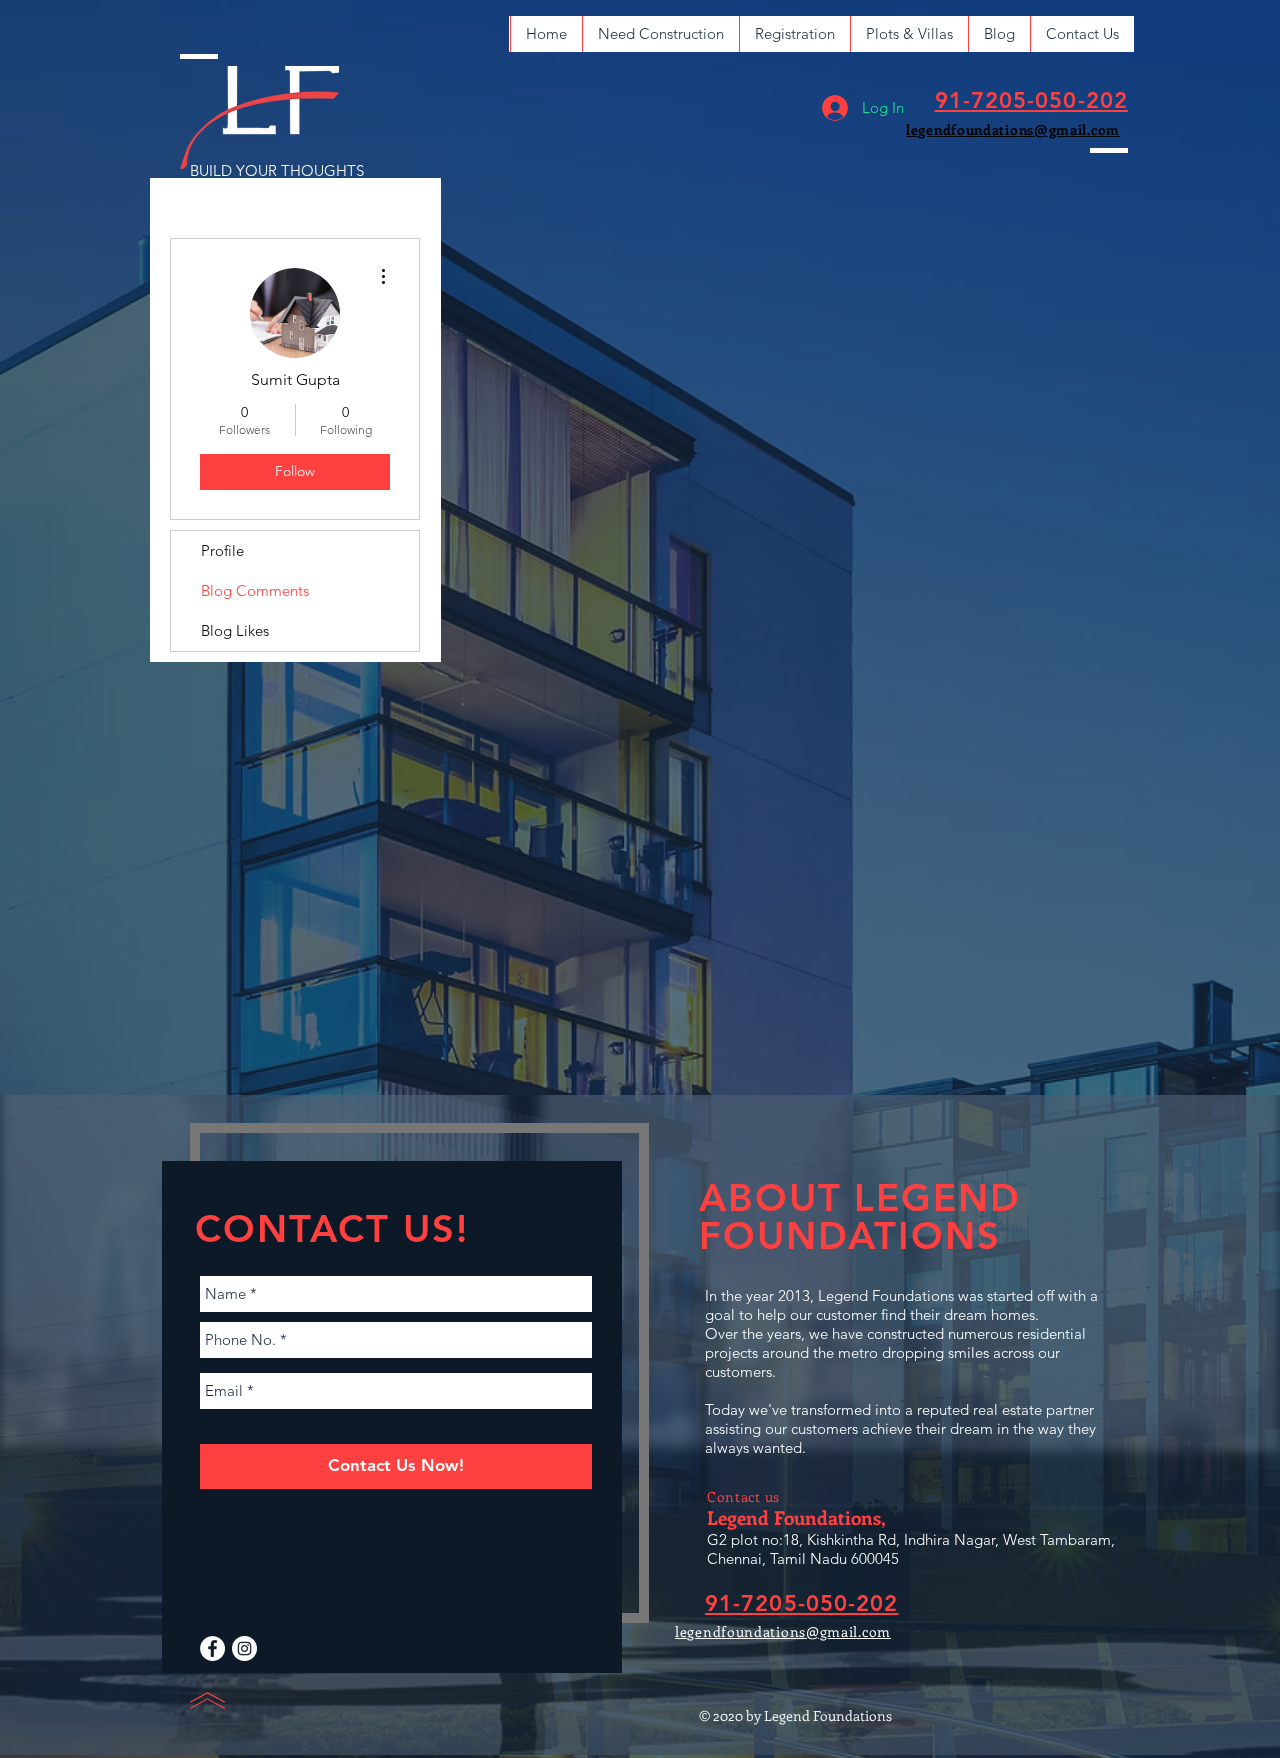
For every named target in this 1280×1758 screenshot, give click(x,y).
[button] (660, 34)
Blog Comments (255, 590)
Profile (222, 550)
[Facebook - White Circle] (212, 1648)
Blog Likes (235, 630)
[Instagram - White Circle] (244, 1648)
